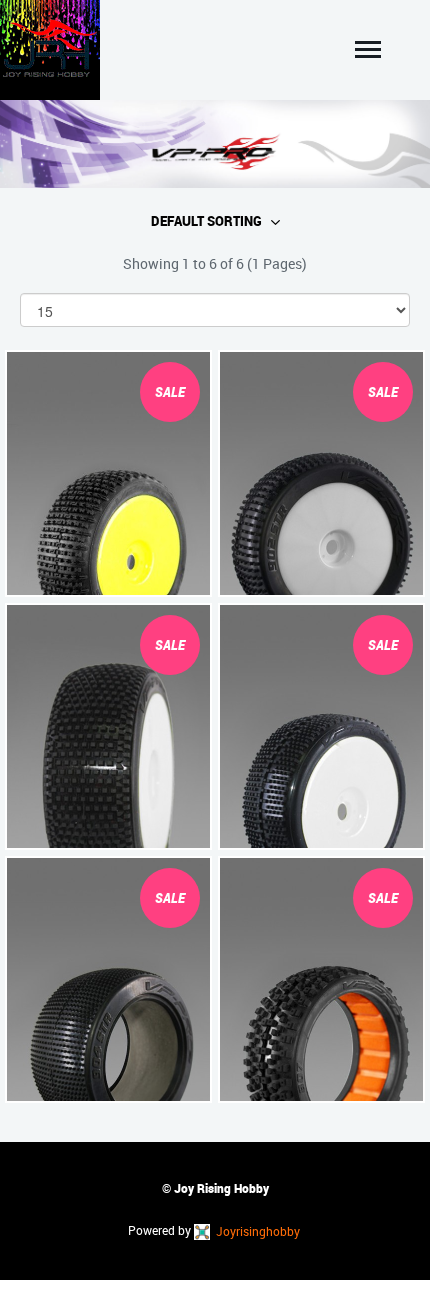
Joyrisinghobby (256, 1231)
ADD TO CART (160, 576)
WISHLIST (57, 576)
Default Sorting (206, 221)
